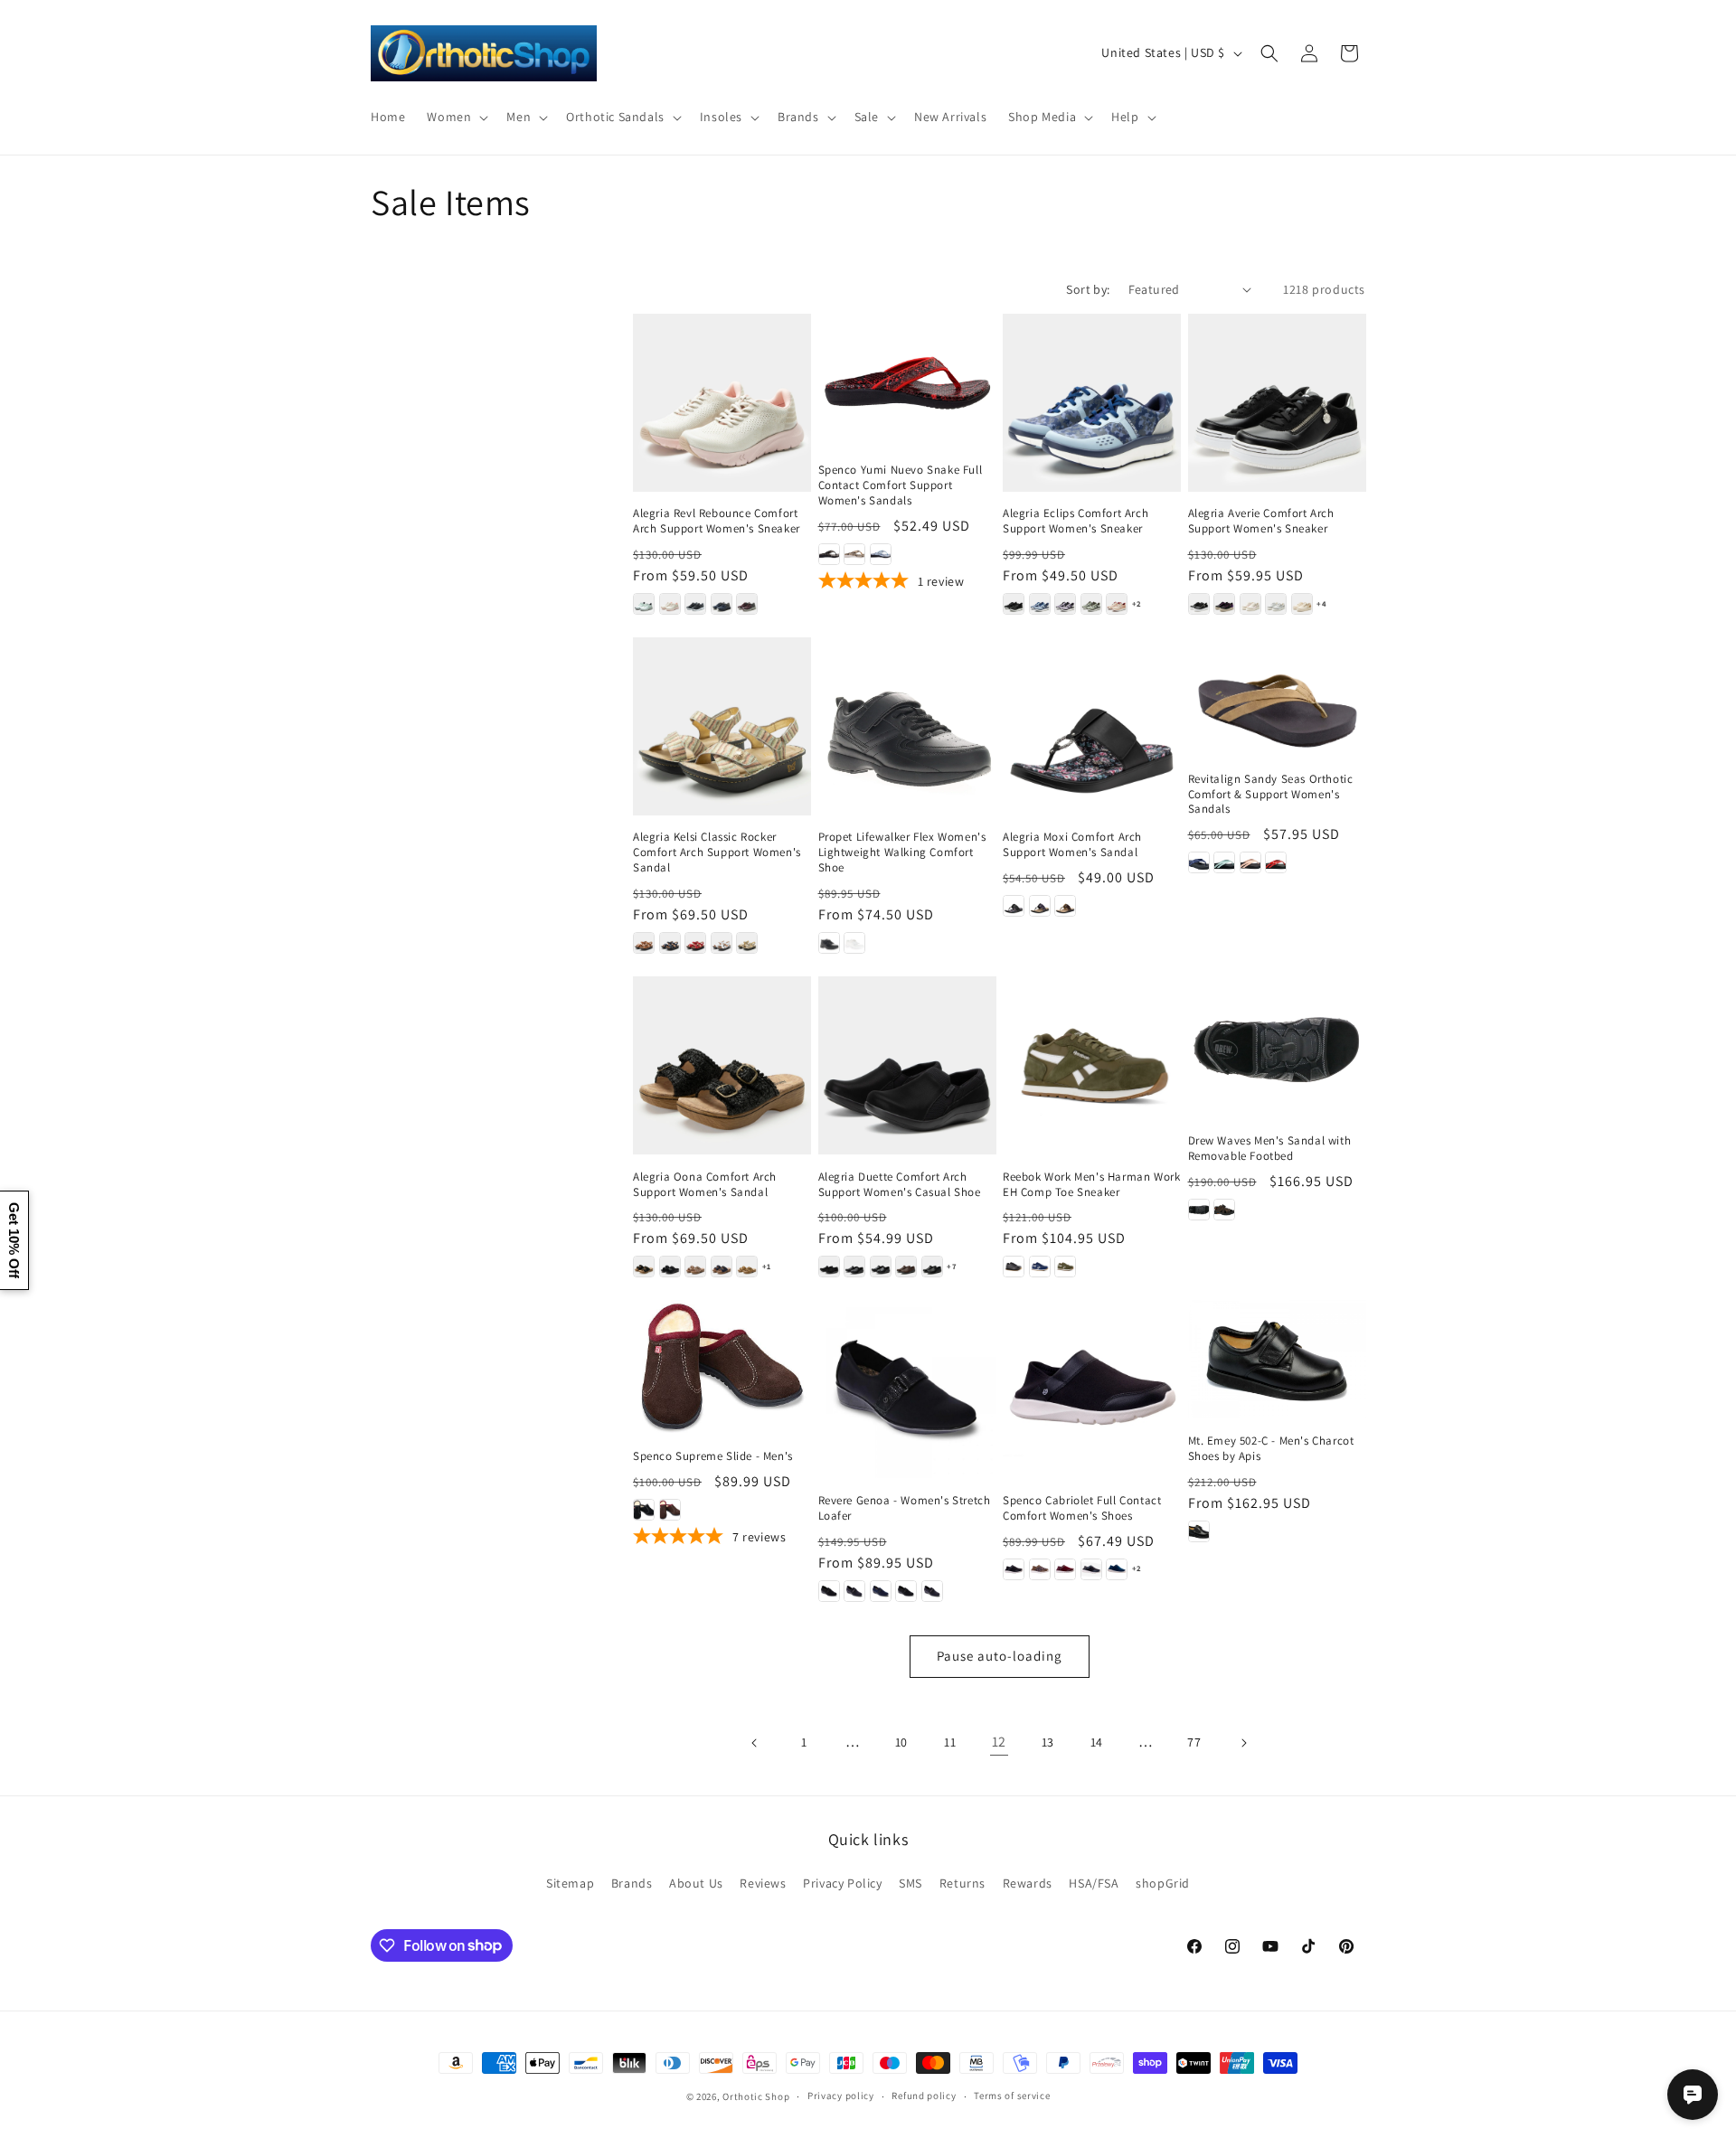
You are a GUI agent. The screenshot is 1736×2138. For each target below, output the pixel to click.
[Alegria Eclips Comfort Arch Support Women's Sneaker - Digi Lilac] (1065, 604)
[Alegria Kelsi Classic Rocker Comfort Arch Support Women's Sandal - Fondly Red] (695, 943)
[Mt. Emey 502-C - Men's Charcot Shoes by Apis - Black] (1199, 1531)
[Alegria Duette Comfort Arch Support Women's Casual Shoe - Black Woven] (854, 1267)
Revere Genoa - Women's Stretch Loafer (905, 1508)
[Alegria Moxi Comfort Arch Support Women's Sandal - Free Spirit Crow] (1040, 906)
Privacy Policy (842, 1883)
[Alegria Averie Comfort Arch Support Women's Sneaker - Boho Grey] (1276, 604)
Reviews (763, 1883)
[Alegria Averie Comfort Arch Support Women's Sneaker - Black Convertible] (1199, 604)
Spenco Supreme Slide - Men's (713, 1456)
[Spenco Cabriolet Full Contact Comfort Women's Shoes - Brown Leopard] (1040, 1569)
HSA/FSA (1094, 1883)
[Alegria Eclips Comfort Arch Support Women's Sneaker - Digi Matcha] (1091, 604)
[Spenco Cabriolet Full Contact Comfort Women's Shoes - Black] (1014, 1569)
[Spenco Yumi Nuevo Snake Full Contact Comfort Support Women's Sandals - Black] (829, 554)
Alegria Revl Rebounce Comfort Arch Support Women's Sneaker (717, 521)
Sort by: (1088, 289)
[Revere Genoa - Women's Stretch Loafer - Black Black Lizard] (906, 1591)
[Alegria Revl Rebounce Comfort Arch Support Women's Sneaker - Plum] (747, 604)
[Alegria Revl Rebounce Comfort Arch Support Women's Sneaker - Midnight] (722, 604)
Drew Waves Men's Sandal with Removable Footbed (1270, 1149)
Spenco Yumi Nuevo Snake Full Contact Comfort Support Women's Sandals (901, 485)
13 (1048, 1742)
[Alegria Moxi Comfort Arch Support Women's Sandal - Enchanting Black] (1014, 906)
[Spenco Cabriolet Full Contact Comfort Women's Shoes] (1092, 1389)
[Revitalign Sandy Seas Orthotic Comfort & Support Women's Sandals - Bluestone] (1224, 862)
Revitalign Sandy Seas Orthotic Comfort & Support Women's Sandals (1271, 795)
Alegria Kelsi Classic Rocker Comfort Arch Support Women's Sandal (717, 852)
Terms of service (1012, 2096)
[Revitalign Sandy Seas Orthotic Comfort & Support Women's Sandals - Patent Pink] (1250, 862)
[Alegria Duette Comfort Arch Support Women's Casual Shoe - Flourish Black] (881, 1267)
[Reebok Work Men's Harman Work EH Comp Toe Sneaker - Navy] (1040, 1267)
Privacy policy (841, 2096)
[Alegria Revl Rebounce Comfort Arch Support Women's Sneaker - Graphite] (695, 604)
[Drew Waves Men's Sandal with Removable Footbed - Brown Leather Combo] (1224, 1210)
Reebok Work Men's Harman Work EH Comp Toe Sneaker (1091, 1185)
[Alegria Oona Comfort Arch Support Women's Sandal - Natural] (747, 1267)
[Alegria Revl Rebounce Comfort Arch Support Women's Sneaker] (722, 403)
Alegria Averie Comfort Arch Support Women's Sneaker (1261, 521)
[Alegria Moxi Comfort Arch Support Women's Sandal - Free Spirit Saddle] (1065, 906)
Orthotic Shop (756, 2096)
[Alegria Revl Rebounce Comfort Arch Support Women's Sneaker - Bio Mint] (644, 604)
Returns (962, 1883)
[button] (456, 117)
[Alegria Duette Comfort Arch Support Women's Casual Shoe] (907, 1065)
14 (1097, 1742)
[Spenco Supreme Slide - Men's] (722, 1366)
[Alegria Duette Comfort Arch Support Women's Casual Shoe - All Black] (829, 1267)
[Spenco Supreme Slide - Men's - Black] (644, 1510)
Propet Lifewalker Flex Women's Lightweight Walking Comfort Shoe (902, 852)
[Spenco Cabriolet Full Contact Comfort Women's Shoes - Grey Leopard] (1091, 1569)
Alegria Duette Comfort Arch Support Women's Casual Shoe (900, 1185)
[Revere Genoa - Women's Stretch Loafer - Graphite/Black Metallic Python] (854, 1591)
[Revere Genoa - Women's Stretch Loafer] (907, 1389)
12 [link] (999, 1742)
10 (901, 1742)
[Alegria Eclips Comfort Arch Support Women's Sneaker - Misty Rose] (1117, 604)
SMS (910, 1883)
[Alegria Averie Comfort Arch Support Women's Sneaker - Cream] (1302, 604)
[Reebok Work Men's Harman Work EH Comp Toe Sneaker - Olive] (1065, 1267)
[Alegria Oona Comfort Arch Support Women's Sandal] (722, 1065)
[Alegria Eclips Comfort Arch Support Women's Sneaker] (1092, 403)
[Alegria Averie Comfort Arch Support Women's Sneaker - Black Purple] (1224, 604)
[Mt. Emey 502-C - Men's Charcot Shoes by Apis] (1277, 1359)
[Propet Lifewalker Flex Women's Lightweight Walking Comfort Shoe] (907, 726)
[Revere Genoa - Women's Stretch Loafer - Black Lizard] (829, 1591)
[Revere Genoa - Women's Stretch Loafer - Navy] (881, 1591)
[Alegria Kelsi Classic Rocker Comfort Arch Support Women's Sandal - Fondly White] (722, 943)
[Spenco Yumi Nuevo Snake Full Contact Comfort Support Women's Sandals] (907, 381)
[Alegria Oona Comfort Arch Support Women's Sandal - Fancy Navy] (722, 1267)
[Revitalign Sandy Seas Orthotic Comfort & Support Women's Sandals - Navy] (1199, 862)
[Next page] (1243, 1743)
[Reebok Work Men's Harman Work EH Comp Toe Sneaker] (1092, 1065)
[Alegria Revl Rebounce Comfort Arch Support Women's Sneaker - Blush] (670, 604)
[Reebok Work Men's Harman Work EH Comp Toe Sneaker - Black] (1014, 1267)
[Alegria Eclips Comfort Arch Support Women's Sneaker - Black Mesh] (1014, 604)
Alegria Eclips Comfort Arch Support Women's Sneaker (1076, 521)
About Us (696, 1883)
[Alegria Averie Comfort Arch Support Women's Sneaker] (1277, 403)
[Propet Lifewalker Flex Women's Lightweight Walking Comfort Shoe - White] (854, 943)
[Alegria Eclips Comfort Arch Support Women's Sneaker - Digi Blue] (1040, 604)
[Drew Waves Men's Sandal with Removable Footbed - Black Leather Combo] (1199, 1210)
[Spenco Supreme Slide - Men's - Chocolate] (670, 1510)
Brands (632, 1883)
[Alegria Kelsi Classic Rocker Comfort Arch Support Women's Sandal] (722, 726)
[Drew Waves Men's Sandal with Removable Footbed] (1277, 1047)
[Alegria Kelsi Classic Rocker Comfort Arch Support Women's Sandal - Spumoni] (747, 943)
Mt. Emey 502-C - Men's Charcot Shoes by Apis (1271, 1449)
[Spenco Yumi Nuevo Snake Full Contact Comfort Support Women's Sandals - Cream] (854, 554)
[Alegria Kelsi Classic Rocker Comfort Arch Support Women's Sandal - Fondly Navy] (670, 943)
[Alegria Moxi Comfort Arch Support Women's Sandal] (1092, 726)
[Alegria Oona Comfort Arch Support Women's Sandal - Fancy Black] (670, 1267)
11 (950, 1742)
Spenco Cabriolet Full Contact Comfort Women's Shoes (1082, 1508)
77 (1194, 1742)
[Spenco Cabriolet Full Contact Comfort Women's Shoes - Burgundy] (1065, 1569)
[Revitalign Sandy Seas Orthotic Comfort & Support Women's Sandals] (1277, 697)
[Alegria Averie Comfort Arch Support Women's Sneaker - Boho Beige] (1250, 604)
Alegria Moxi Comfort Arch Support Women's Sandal (1072, 845)
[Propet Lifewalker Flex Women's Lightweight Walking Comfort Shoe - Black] (829, 943)
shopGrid (1163, 1883)
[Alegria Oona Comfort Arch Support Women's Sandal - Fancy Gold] (695, 1267)
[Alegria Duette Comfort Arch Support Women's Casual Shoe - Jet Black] (932, 1267)
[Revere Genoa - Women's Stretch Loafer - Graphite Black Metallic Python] (932, 1591)
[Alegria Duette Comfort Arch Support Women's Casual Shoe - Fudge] (906, 1267)
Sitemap (570, 1883)
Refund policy (924, 2096)
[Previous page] (755, 1743)
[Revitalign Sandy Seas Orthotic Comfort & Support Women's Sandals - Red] (1276, 862)
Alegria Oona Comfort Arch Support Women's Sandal (705, 1185)
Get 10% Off (14, 1240)
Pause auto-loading (1000, 1656)
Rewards (1028, 1883)
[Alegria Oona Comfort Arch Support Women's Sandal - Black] (644, 1267)
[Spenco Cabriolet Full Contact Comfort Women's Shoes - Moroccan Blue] (1117, 1569)
